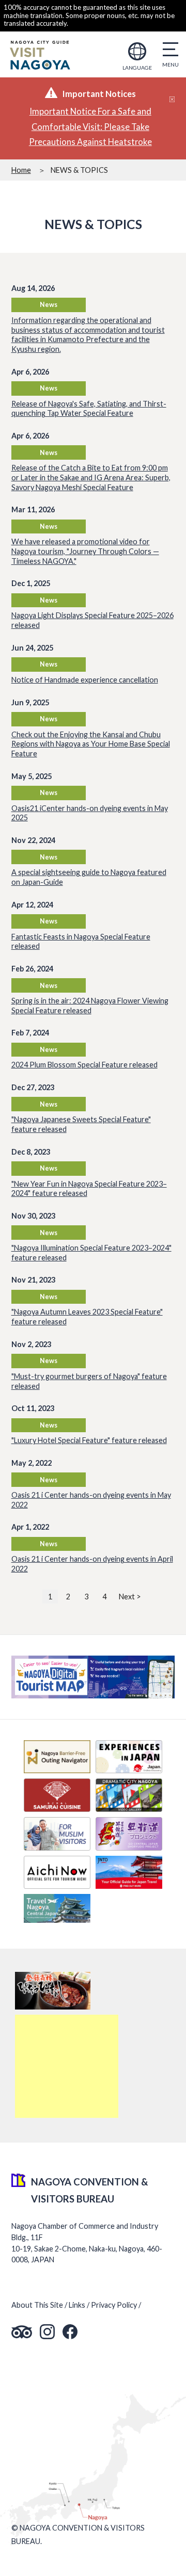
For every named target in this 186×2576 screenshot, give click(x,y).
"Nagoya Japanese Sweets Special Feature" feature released (81, 1124)
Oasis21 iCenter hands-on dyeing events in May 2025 (90, 813)
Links (77, 2305)
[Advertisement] (67, 2066)
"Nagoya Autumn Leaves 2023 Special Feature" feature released (87, 1317)
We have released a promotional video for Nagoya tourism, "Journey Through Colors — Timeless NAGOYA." (85, 551)
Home (21, 170)
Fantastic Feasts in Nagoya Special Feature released (81, 942)
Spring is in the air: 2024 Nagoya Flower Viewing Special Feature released (90, 1006)
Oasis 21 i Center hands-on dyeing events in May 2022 (91, 1500)
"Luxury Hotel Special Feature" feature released (89, 1440)
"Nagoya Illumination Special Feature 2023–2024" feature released (91, 1253)
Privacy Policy (114, 2305)
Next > (130, 1597)
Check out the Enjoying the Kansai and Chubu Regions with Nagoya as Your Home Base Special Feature (91, 744)
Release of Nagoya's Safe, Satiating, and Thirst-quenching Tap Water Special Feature (89, 409)
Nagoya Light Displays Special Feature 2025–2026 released (92, 620)
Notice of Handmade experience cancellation (85, 680)
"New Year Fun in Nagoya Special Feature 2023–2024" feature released (89, 1189)
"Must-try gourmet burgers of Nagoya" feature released (89, 1381)
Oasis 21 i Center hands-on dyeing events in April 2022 (92, 1564)
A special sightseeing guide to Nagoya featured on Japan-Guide (89, 877)
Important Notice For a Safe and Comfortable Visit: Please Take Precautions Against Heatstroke (90, 127)
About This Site (37, 2305)
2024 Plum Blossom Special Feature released (84, 1065)
